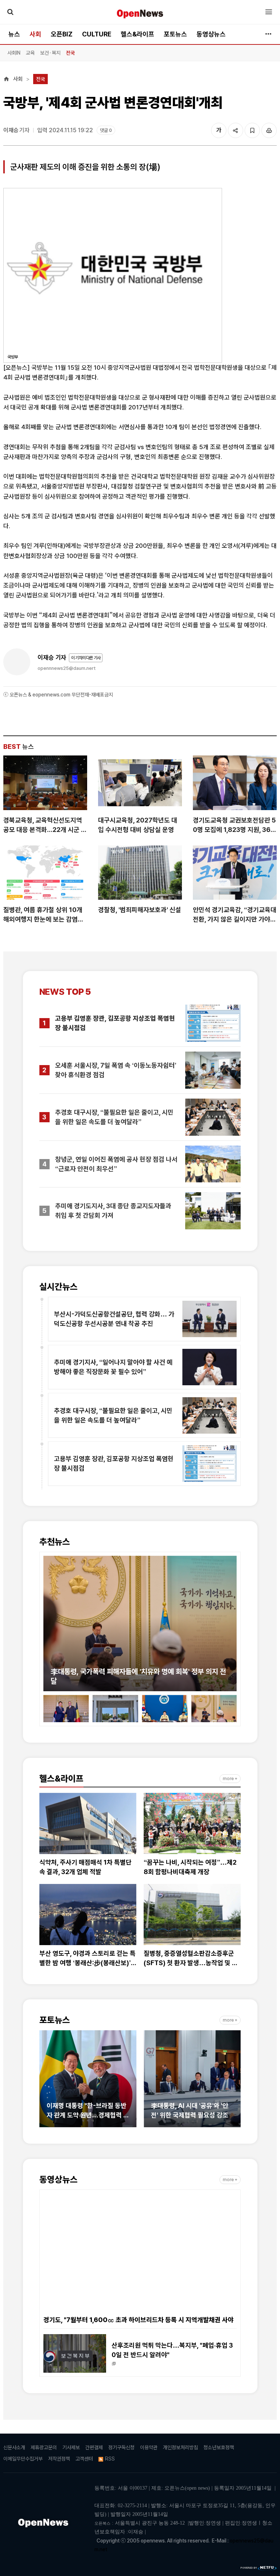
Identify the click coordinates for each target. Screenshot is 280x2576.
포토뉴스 (175, 34)
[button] (49, 1619)
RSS (110, 2459)
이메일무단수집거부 (23, 2459)
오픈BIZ (62, 34)
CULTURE (97, 34)
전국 (70, 53)
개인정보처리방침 (180, 2447)
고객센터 (84, 2459)
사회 (35, 34)
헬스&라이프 (137, 34)
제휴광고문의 (44, 2447)
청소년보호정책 (219, 2447)
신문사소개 (14, 2447)
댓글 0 (106, 130)
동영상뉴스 (211, 34)
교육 (30, 53)
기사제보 (71, 2447)
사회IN (14, 53)
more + (230, 1779)
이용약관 (149, 2447)
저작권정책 (59, 2459)
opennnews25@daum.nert (67, 668)
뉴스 (14, 34)
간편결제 (94, 2447)
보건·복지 (50, 53)
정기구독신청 (121, 2447)
